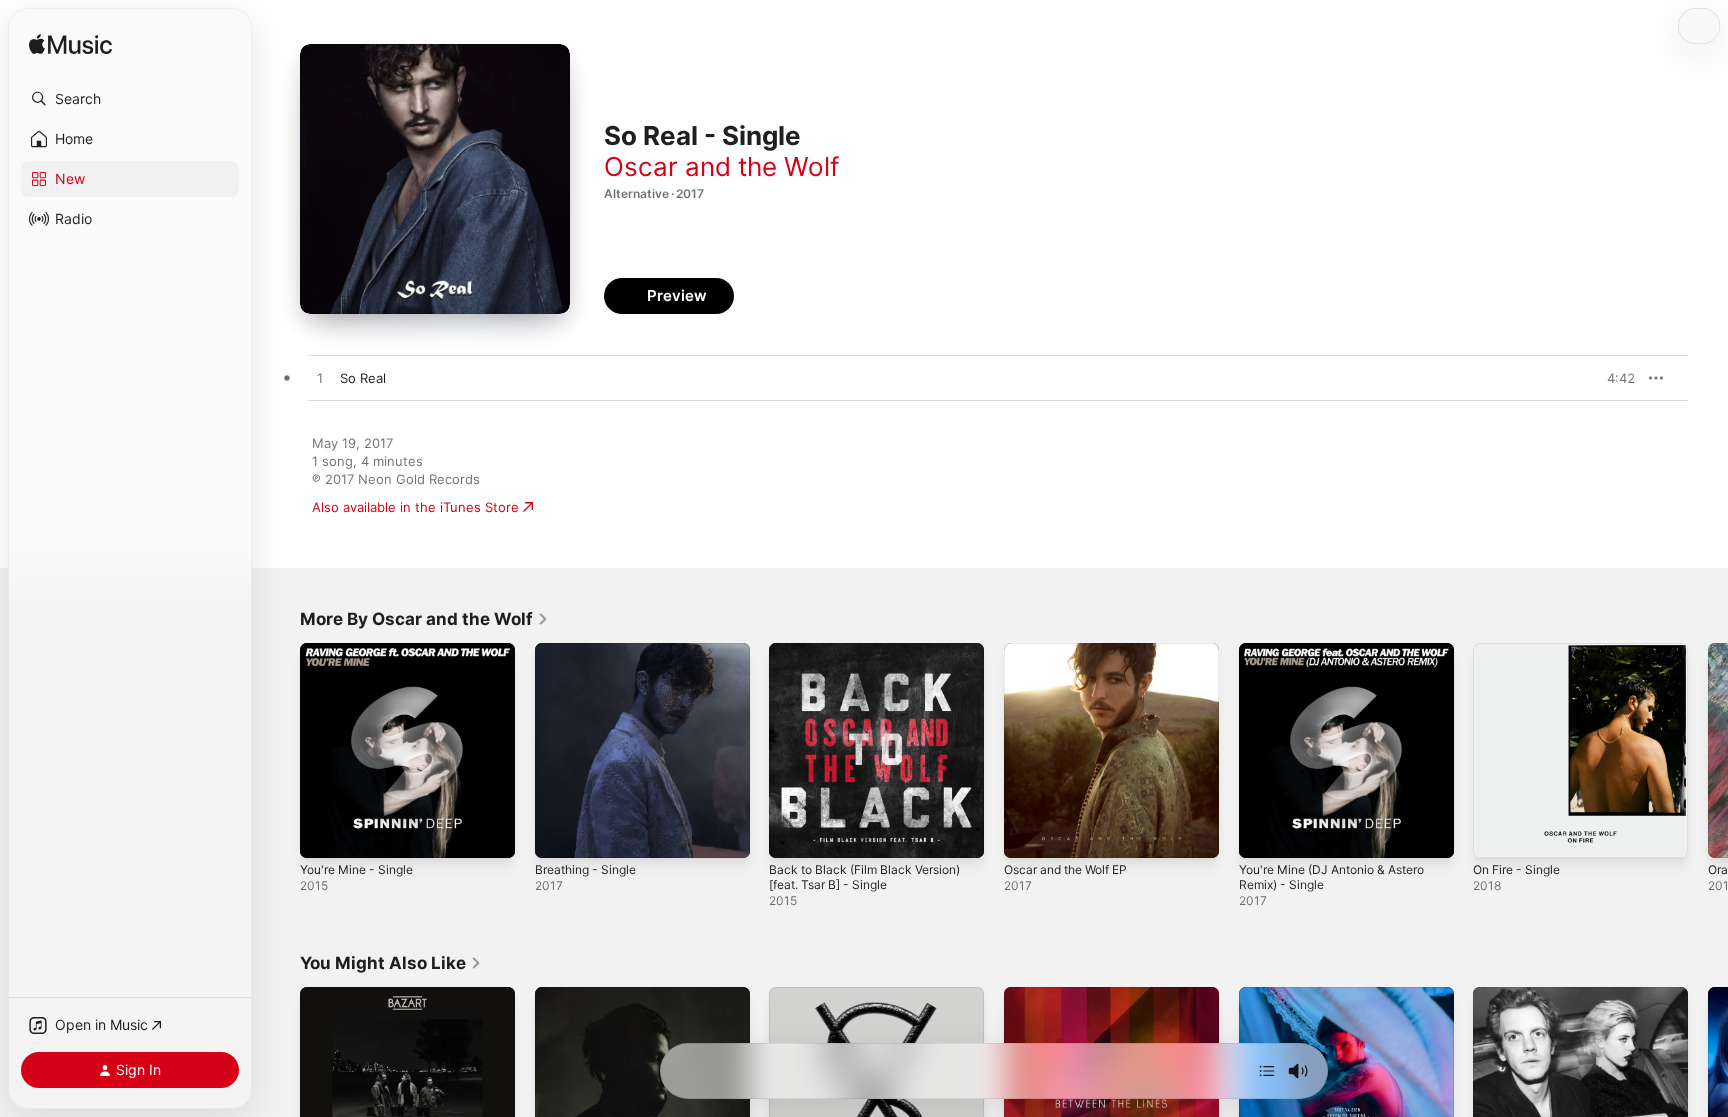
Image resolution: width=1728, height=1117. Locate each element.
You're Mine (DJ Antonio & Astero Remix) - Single (1344, 659)
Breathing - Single (591, 651)
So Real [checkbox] (363, 378)
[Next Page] (1708, 750)
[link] (424, 619)
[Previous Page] (280, 750)
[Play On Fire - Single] (1498, 833)
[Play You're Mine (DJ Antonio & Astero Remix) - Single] (1264, 833)
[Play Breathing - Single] (560, 833)
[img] (70, 45)
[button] (130, 99)
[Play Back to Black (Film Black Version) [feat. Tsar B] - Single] (794, 833)
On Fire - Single (1522, 651)
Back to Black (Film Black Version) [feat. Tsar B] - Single (873, 659)
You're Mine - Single (363, 651)
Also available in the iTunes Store (415, 507)
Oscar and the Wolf (721, 166)
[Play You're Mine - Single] (325, 833)
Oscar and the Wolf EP (1073, 651)
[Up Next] (1267, 1071)
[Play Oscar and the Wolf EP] (1029, 833)
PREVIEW (1613, 378)
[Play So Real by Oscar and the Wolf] (320, 379)
